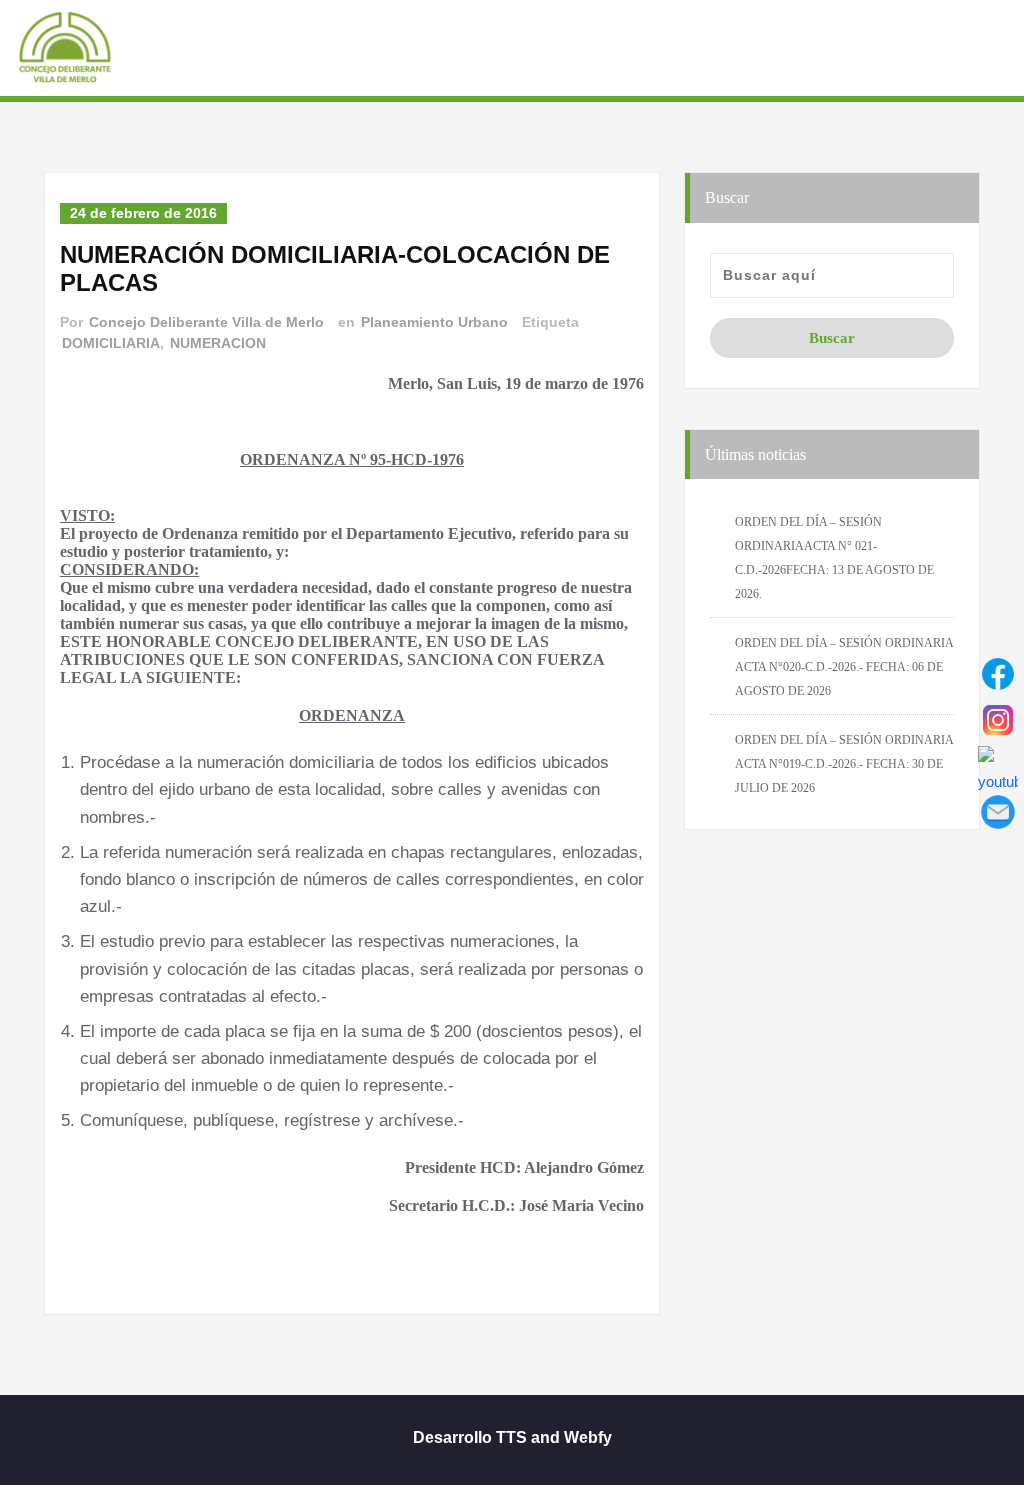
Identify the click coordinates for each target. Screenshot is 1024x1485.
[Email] (998, 812)
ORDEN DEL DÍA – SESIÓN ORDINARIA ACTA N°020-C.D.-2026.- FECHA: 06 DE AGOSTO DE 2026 (844, 667)
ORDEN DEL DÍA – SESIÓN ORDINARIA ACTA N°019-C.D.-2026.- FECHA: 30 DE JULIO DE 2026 (844, 764)
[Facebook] (998, 674)
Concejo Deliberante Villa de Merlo (206, 322)
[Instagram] (998, 720)
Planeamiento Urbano (434, 322)
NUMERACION (218, 343)
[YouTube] (998, 766)
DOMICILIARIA (111, 343)
